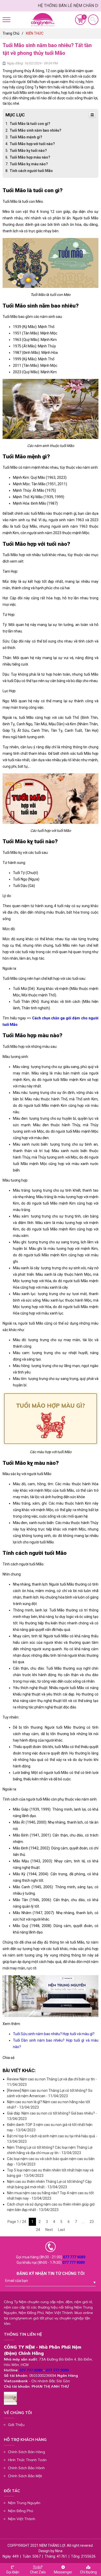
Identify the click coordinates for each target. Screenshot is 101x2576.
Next (49, 2230)
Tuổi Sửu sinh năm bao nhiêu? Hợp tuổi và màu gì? (54, 2034)
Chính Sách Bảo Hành (26, 2468)
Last (62, 2230)
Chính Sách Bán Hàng (27, 2452)
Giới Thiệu (16, 2425)
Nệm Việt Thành (22, 2519)
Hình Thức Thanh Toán (27, 2460)
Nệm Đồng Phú (21, 2511)
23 (92, 2222)
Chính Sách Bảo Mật (25, 2476)
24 (38, 2230)
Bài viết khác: (19, 2070)
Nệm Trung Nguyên (24, 2503)
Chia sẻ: (9, 2058)
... (83, 2222)
